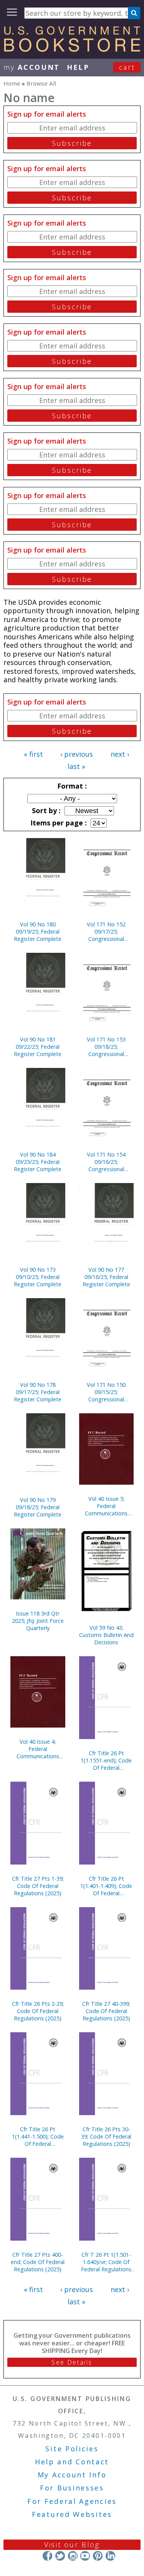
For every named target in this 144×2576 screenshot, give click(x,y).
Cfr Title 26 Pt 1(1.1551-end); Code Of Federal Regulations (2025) (106, 1760)
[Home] (72, 49)
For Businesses (72, 2488)
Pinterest (98, 2556)
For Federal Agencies (72, 2501)
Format (71, 786)
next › (120, 754)
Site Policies (72, 2449)
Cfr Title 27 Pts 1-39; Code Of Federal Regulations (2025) (38, 1886)
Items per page (58, 823)
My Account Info (72, 2475)
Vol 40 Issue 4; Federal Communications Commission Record (38, 1749)
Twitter (60, 2556)
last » (76, 766)
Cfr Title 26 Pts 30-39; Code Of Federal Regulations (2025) (106, 2136)
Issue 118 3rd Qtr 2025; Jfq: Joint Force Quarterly (38, 1621)
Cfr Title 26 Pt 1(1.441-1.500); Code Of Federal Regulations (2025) (38, 2136)
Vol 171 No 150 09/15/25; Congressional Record (106, 1392)
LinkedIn (110, 2556)
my (32, 67)
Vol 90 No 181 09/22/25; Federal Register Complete (38, 1047)
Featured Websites (72, 2514)
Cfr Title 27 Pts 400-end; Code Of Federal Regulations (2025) (38, 2262)
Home (12, 83)
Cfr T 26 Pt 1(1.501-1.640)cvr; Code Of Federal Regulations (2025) (106, 2262)
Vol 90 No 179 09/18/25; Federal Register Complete (38, 1507)
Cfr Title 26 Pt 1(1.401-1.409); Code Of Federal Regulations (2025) (106, 1886)
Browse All (41, 83)
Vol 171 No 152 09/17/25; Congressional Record (106, 932)
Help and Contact (72, 2462)
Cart (127, 67)
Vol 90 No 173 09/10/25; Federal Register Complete (38, 1277)
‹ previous (77, 754)
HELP (78, 67)
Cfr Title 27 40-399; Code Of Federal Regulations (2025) (106, 2011)
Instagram (72, 2556)
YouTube (85, 2556)
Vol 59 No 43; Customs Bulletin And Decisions (106, 1635)
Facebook (47, 2556)
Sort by (45, 810)
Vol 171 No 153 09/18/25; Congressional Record (106, 1047)
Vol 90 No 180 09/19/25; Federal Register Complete (38, 932)
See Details (72, 2362)
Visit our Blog (72, 2545)
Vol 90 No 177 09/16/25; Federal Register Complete (106, 1277)
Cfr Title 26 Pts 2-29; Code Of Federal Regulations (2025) (38, 2011)
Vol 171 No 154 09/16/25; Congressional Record (106, 1162)
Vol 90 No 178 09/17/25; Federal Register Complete (38, 1392)
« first (33, 754)
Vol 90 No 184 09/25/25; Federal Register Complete (38, 1162)
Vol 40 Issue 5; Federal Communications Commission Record (106, 1506)
